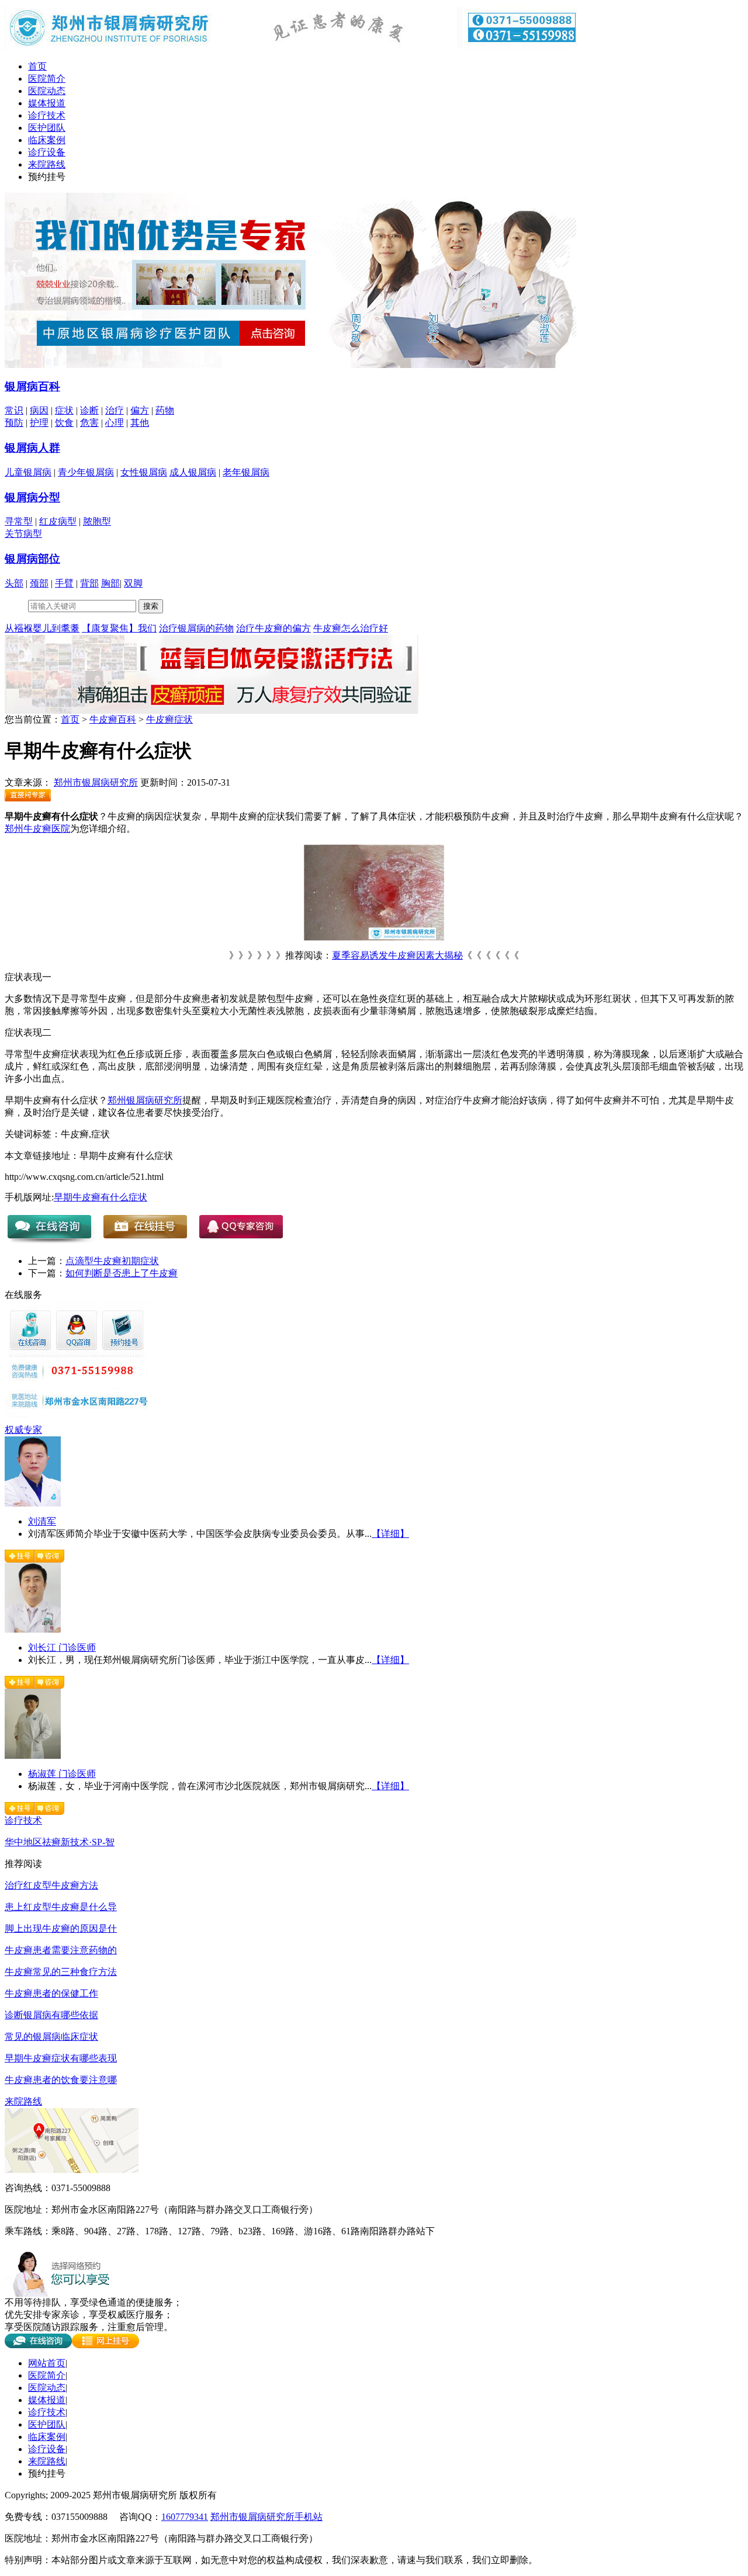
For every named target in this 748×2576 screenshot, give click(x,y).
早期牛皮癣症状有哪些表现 (61, 2058)
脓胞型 (97, 521)
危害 (89, 423)
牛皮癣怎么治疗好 (351, 628)
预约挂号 (47, 177)
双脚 (133, 583)
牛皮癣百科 (113, 719)
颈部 (39, 583)
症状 (64, 410)
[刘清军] (33, 1503)
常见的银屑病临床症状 (51, 2037)
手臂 (64, 583)
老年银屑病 (246, 472)
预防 (14, 423)
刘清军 (42, 1521)
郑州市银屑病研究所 (96, 782)
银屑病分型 (32, 497)
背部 (89, 583)
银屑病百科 (32, 386)
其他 (140, 423)
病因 (39, 410)
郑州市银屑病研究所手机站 (266, 2517)
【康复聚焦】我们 (119, 628)
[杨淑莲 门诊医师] (33, 1756)
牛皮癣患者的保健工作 (51, 1993)
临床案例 (47, 140)
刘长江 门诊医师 (62, 1648)
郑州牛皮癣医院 (37, 829)
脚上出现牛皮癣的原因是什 (61, 1928)
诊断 (89, 410)
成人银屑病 (193, 472)
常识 (14, 410)
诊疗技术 (47, 115)
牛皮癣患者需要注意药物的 (61, 1950)
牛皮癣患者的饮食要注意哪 (61, 2080)
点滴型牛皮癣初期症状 (112, 1261)
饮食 (64, 423)
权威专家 (23, 1430)
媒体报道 (47, 103)
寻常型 (19, 521)
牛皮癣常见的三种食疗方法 (61, 1972)
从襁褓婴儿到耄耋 (42, 628)
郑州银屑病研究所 (145, 1100)
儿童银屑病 (28, 472)
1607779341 (185, 2517)
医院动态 (47, 91)
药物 (165, 410)
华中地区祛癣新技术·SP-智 (60, 1842)
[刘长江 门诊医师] (33, 1629)
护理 (39, 423)
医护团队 (47, 128)
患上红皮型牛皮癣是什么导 (61, 1907)
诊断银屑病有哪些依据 (51, 2015)
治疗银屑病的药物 (196, 628)
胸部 (110, 583)
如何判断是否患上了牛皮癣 (122, 1273)
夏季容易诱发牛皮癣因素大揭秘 (397, 955)
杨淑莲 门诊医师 (62, 1774)
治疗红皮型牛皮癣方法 (51, 1885)
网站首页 (47, 2363)
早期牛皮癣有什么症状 (101, 1197)
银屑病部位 (32, 559)
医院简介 (47, 79)
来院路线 (47, 164)
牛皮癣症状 (169, 719)
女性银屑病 (144, 472)
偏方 (140, 410)
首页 (37, 66)
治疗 (115, 410)
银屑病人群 (32, 448)
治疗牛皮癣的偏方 (273, 628)
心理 (115, 423)
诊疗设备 (47, 152)
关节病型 (23, 534)
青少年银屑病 (86, 472)
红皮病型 (58, 521)
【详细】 (390, 1534)
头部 (14, 583)
